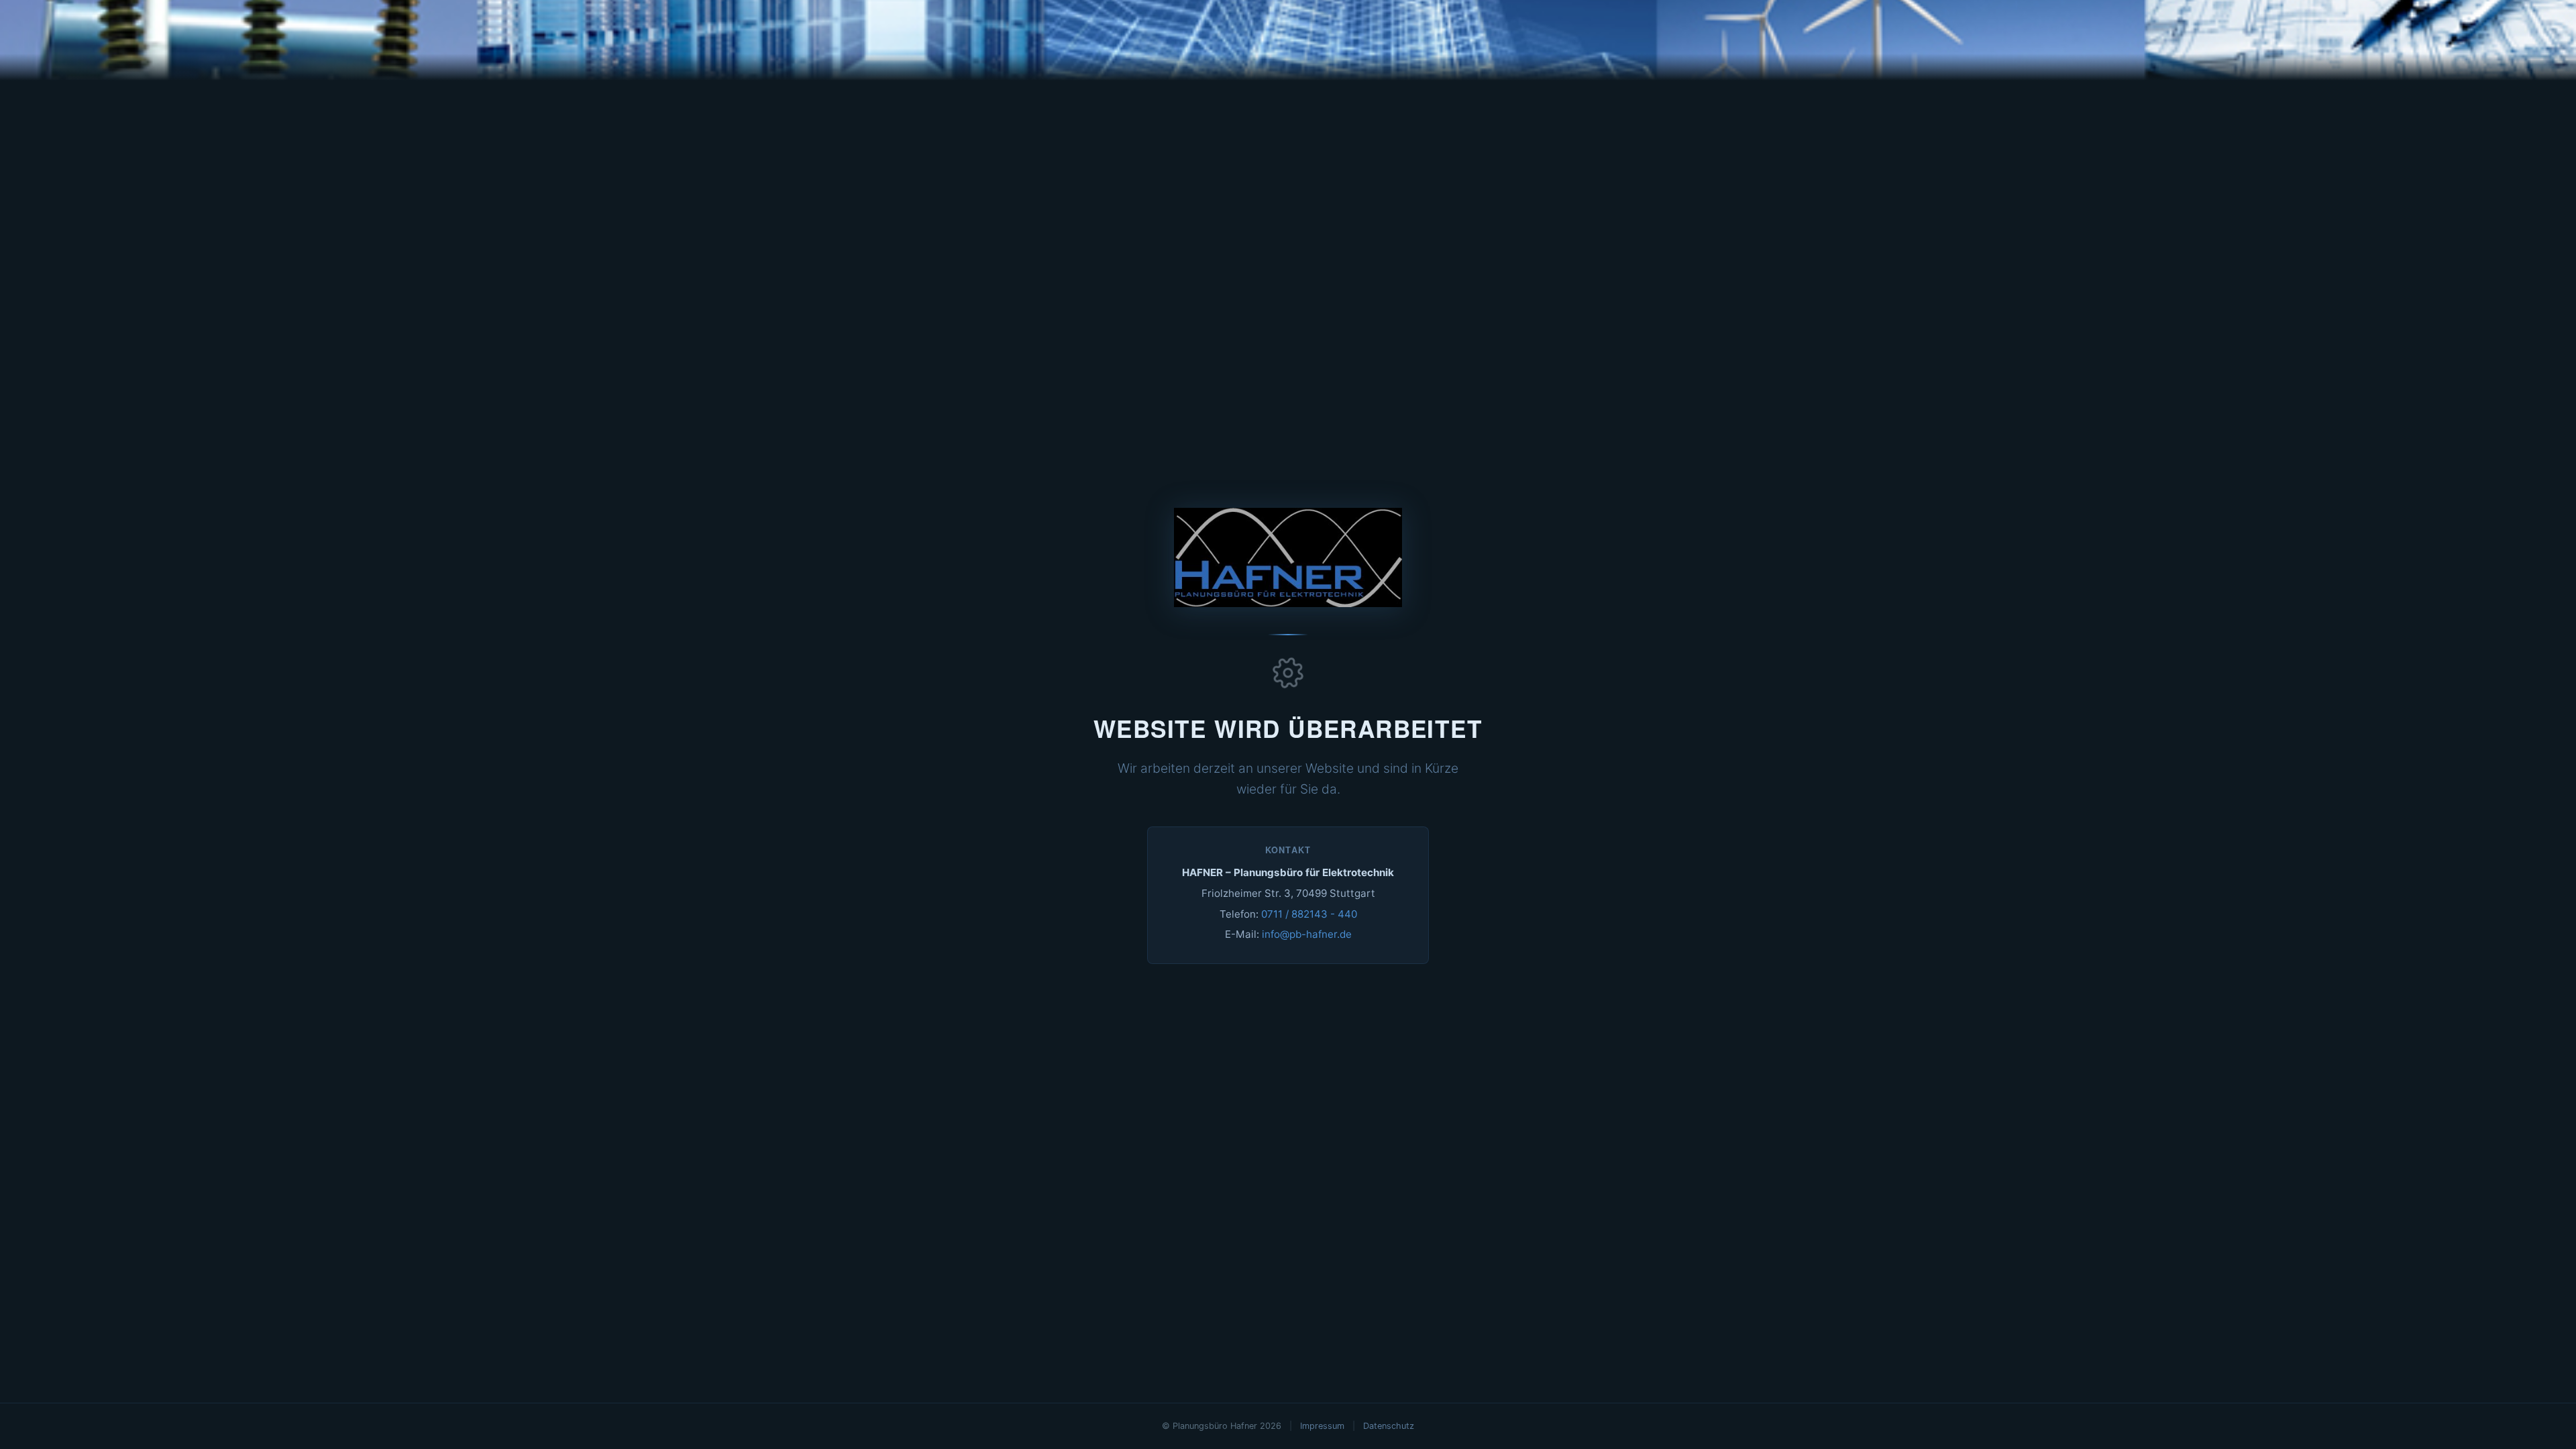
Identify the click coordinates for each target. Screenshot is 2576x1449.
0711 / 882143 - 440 (1309, 914)
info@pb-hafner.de (1307, 934)
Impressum (1322, 1426)
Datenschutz (1389, 1426)
